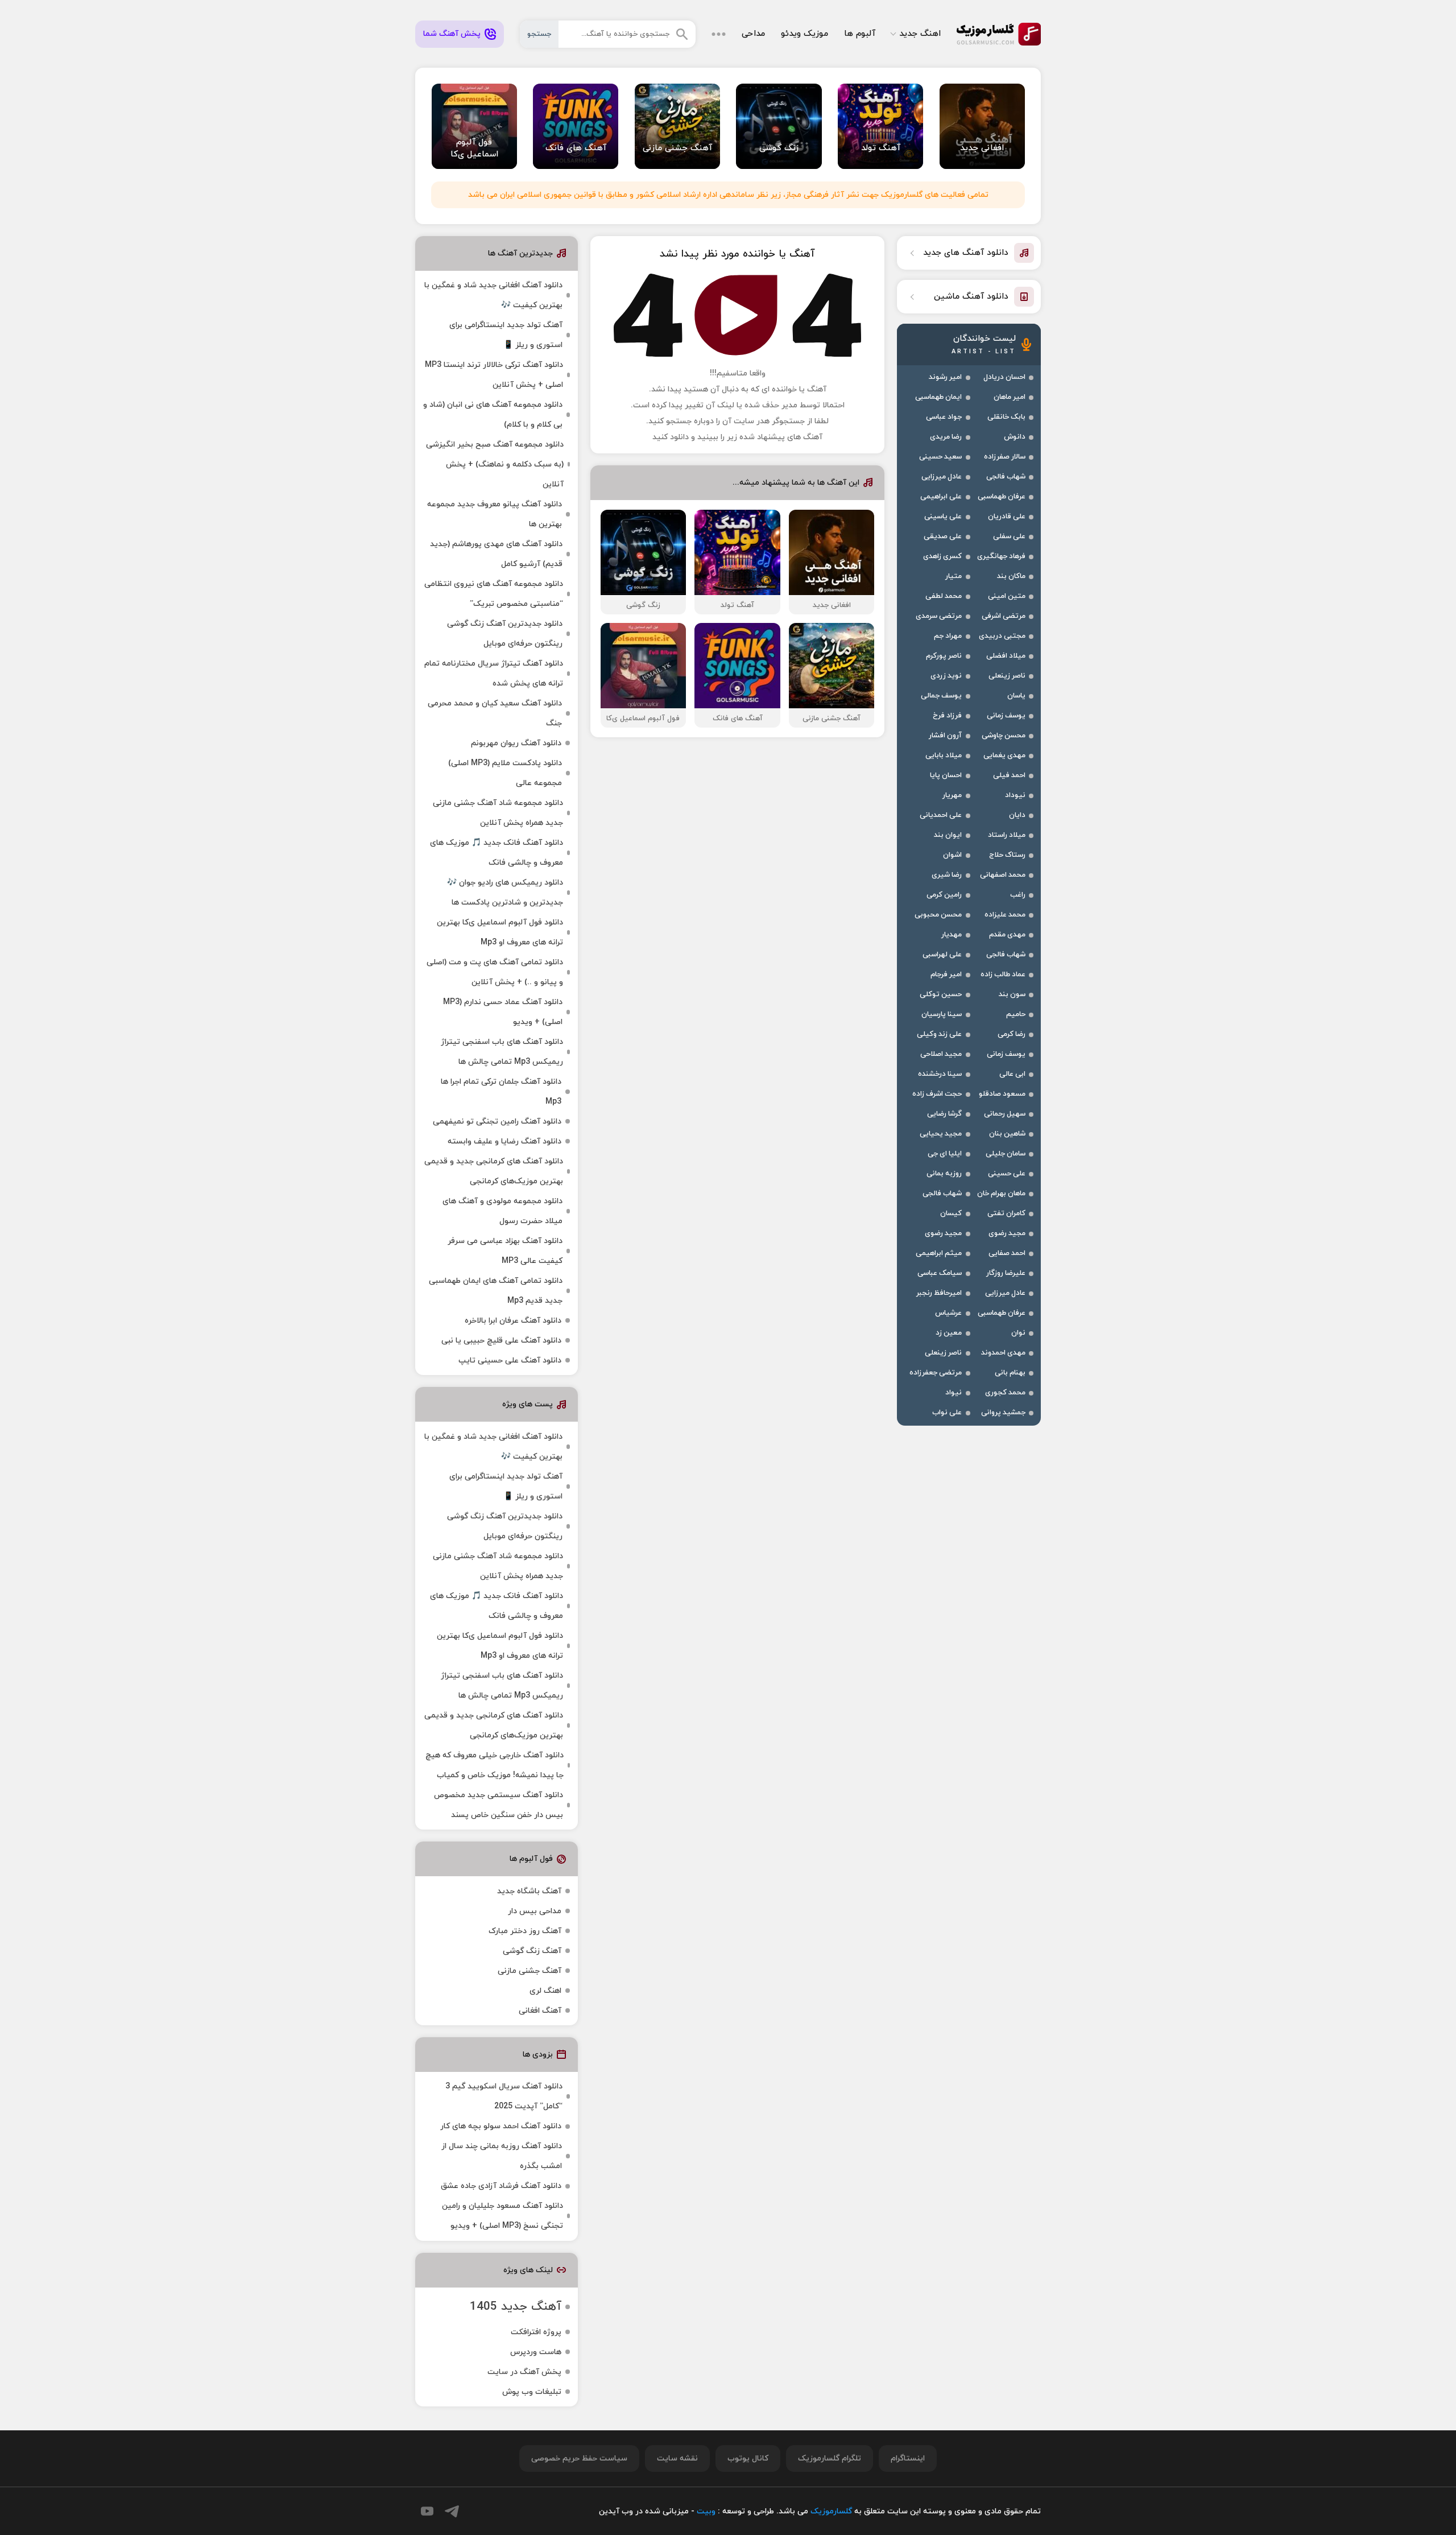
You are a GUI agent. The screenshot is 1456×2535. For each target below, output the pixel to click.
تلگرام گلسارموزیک (830, 2458)
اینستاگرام (908, 2458)
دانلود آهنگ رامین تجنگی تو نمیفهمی (497, 1122)
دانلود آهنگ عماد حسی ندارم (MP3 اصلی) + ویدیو (503, 1012)
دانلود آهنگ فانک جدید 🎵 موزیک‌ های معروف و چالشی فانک (497, 853)
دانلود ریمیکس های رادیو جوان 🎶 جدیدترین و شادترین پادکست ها (505, 893)
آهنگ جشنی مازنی (530, 1971)
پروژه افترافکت (536, 2332)
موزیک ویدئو (804, 34)
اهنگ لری (545, 1991)
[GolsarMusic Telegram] (452, 2511)
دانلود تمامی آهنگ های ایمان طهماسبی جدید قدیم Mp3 (496, 1291)
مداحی (753, 34)
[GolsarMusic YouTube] (427, 2511)
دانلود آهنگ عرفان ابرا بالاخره (513, 1321)
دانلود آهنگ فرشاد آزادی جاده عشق (501, 2186)
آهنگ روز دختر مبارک (525, 1931)
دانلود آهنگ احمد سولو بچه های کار (501, 2126)
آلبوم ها (860, 34)
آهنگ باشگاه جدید (529, 1891)
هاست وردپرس (536, 2352)
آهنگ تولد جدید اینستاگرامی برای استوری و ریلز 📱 (506, 335)
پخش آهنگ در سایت (524, 2372)
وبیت (706, 2511)
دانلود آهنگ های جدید (966, 253)
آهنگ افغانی (540, 2011)
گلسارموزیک (999, 34)
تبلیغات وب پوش (532, 2392)
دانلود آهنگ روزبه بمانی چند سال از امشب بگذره (502, 2156)
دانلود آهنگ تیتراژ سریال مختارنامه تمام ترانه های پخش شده (494, 674)
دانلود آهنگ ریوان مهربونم (516, 743)
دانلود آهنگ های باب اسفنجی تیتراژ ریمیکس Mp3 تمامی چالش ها (502, 1052)
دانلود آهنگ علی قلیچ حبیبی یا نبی (501, 1341)
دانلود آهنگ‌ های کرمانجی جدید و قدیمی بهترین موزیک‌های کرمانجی (494, 1171)
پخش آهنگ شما (452, 34)
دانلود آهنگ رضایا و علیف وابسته (504, 1141)
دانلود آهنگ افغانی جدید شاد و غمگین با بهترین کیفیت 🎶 (493, 295)
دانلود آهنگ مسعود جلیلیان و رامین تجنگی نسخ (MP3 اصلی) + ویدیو (502, 2216)
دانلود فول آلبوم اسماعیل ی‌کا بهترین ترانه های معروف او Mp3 (500, 932)
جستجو (539, 34)
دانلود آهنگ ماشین (971, 297)
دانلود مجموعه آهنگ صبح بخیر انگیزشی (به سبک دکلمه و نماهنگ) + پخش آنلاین (495, 465)
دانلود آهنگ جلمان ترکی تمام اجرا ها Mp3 (501, 1092)
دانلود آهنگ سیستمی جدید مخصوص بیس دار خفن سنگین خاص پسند (499, 1805)
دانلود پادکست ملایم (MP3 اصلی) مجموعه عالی (505, 773)
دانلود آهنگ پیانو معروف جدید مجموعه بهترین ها (495, 514)
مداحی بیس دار (535, 1911)
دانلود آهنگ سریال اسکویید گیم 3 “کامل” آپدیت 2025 (504, 2096)
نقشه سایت (677, 2458)
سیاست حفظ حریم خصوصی (579, 2458)
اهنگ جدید (920, 34)
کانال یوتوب (748, 2458)
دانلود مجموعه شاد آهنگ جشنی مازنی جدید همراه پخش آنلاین (498, 813)
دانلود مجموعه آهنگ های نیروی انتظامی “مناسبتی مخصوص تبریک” (494, 594)
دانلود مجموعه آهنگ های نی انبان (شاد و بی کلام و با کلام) (493, 415)
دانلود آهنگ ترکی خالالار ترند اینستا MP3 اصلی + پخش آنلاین (494, 375)
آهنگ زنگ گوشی (532, 1951)
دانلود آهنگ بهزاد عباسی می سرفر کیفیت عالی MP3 (505, 1251)
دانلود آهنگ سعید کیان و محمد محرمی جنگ (495, 713)
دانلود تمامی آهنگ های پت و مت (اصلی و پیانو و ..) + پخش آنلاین (495, 972)
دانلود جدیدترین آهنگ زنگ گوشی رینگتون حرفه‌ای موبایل (505, 634)
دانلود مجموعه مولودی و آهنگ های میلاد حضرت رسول (502, 1211)
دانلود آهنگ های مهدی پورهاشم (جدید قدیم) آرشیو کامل (496, 554)
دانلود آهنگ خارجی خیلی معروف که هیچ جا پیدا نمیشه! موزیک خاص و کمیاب (495, 1765)
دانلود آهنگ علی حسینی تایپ (510, 1361)
